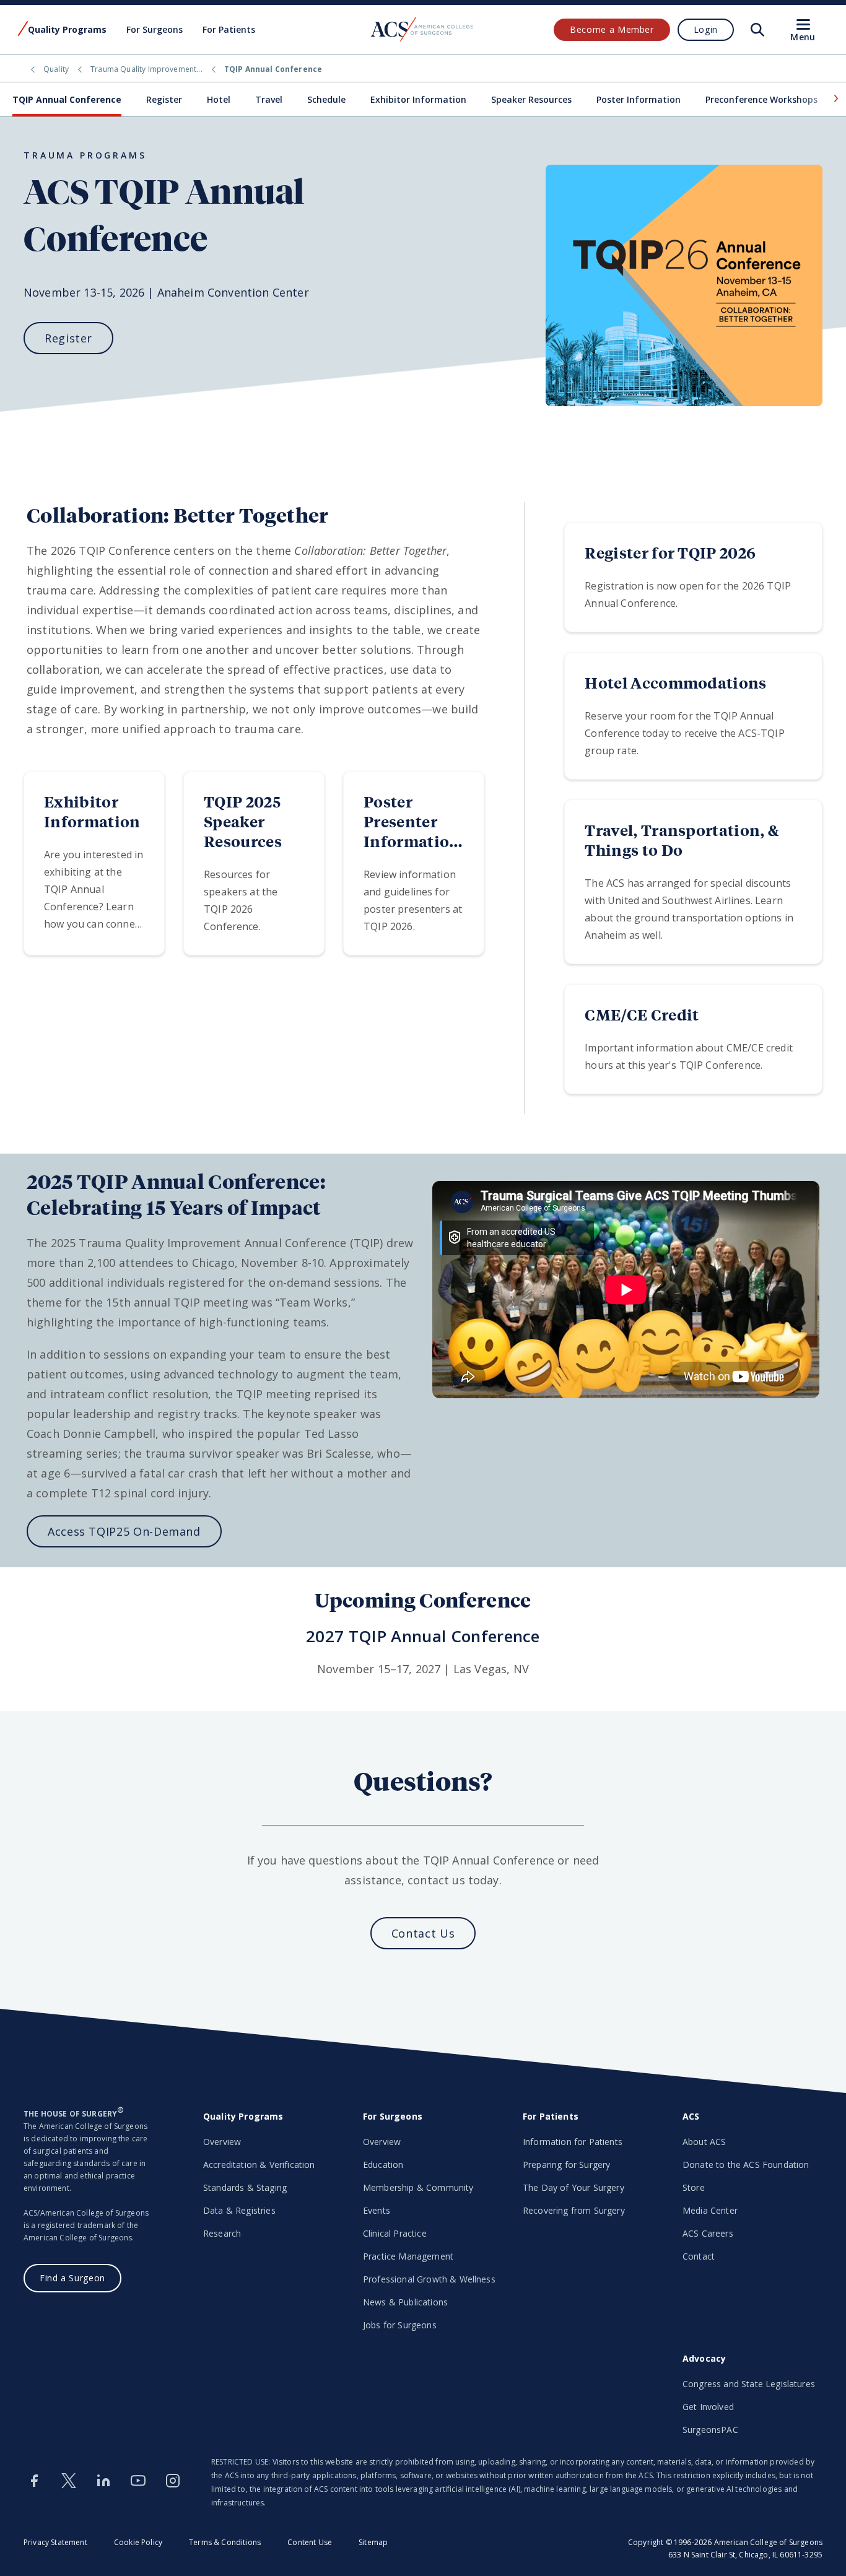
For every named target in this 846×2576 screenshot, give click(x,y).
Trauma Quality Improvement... (146, 69)
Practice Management (408, 2256)
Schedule (326, 99)
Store (694, 2187)
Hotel (219, 99)
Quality (56, 69)
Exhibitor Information (418, 99)
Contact (699, 2256)
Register (164, 99)
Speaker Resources (531, 99)
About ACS (704, 2142)
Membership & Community (418, 2187)
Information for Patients (573, 2142)
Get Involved (708, 2407)
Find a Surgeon (72, 2278)
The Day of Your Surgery (573, 2187)
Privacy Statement (55, 2542)
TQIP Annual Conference (67, 99)
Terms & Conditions (225, 2542)
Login (706, 29)
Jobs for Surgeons (400, 2325)
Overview (222, 2142)
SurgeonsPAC (710, 2430)
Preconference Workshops (761, 99)
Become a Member (612, 29)
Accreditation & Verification (259, 2165)
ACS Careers (708, 2233)
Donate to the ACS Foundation (746, 2165)
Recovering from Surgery (574, 2210)
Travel (269, 99)
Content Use (310, 2542)
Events (377, 2210)
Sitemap (373, 2542)
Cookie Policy (138, 2542)
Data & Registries (239, 2210)
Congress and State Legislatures (749, 2384)
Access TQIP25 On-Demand (124, 1531)
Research (222, 2233)
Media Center (710, 2210)
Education (383, 2165)
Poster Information (639, 99)
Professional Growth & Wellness (429, 2279)
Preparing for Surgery (566, 2165)
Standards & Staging (245, 2187)
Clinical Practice (395, 2233)
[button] (835, 98)
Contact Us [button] (423, 1933)
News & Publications (405, 2302)
